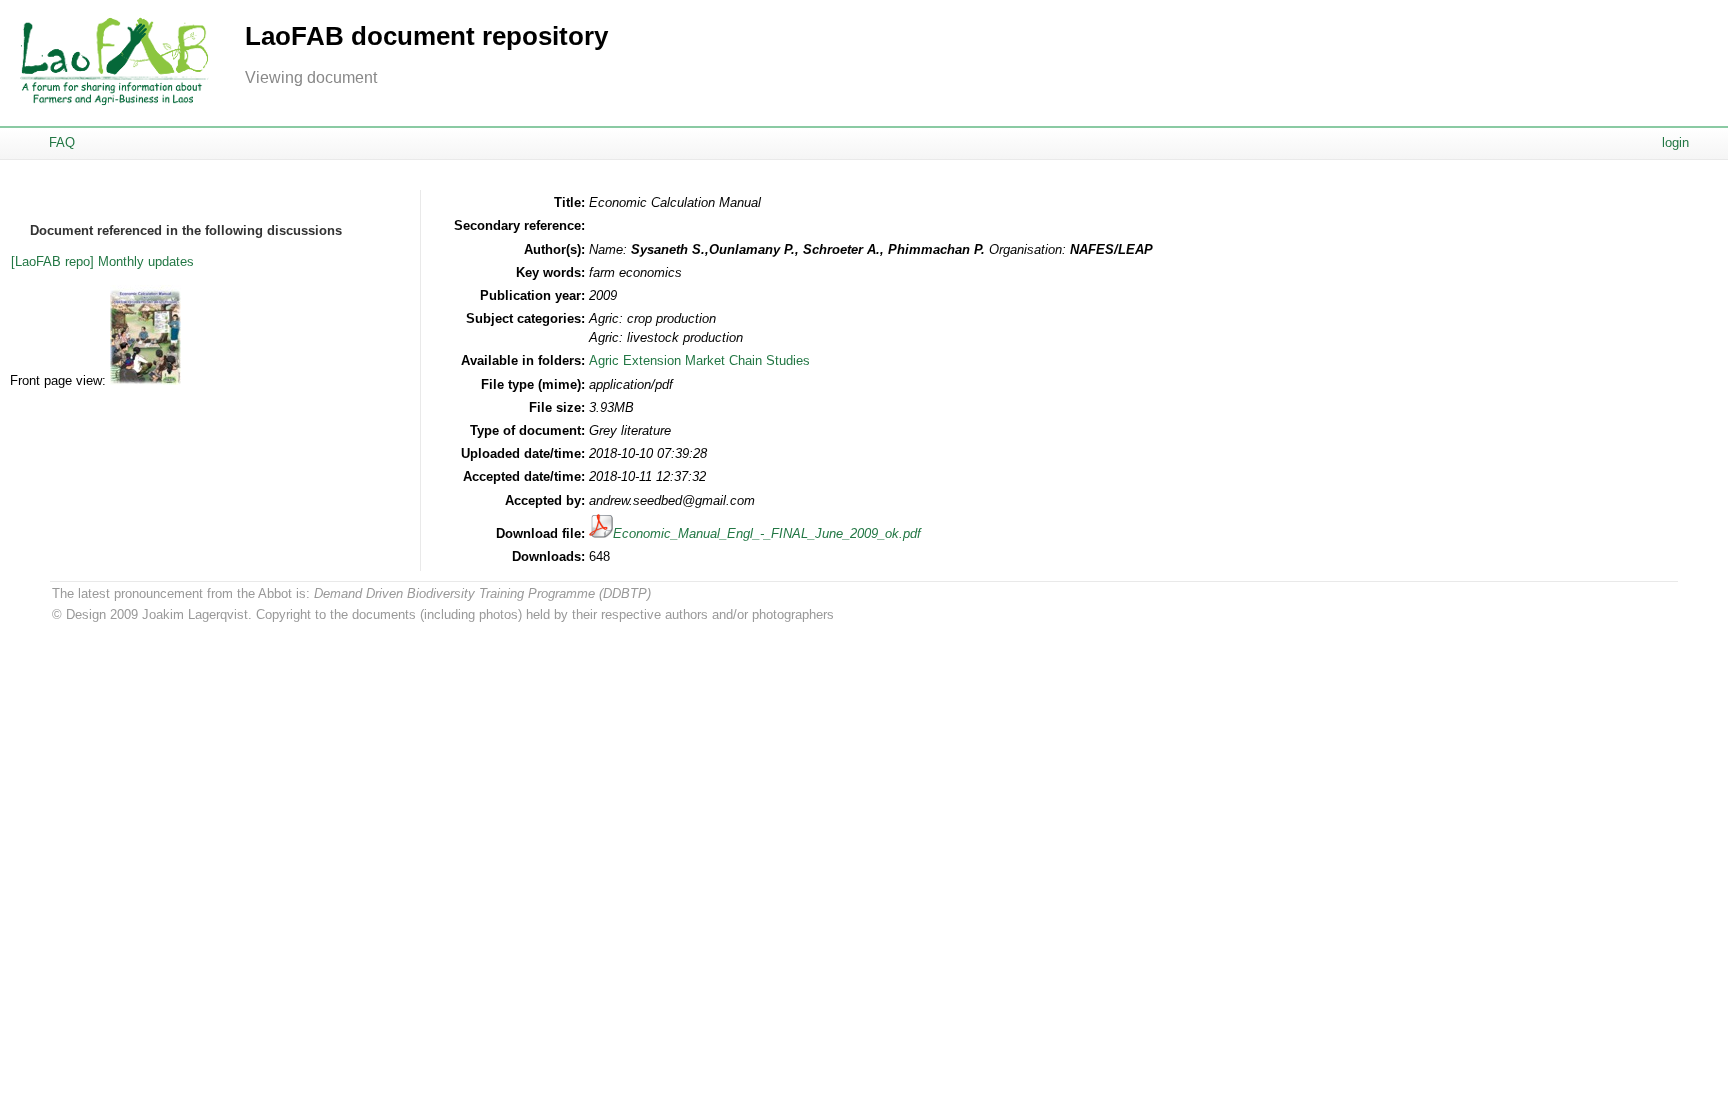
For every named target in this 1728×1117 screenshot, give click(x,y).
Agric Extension (635, 360)
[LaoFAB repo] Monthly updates (102, 261)
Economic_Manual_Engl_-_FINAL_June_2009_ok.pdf (767, 533)
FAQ (62, 142)
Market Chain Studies (747, 360)
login (1675, 142)
